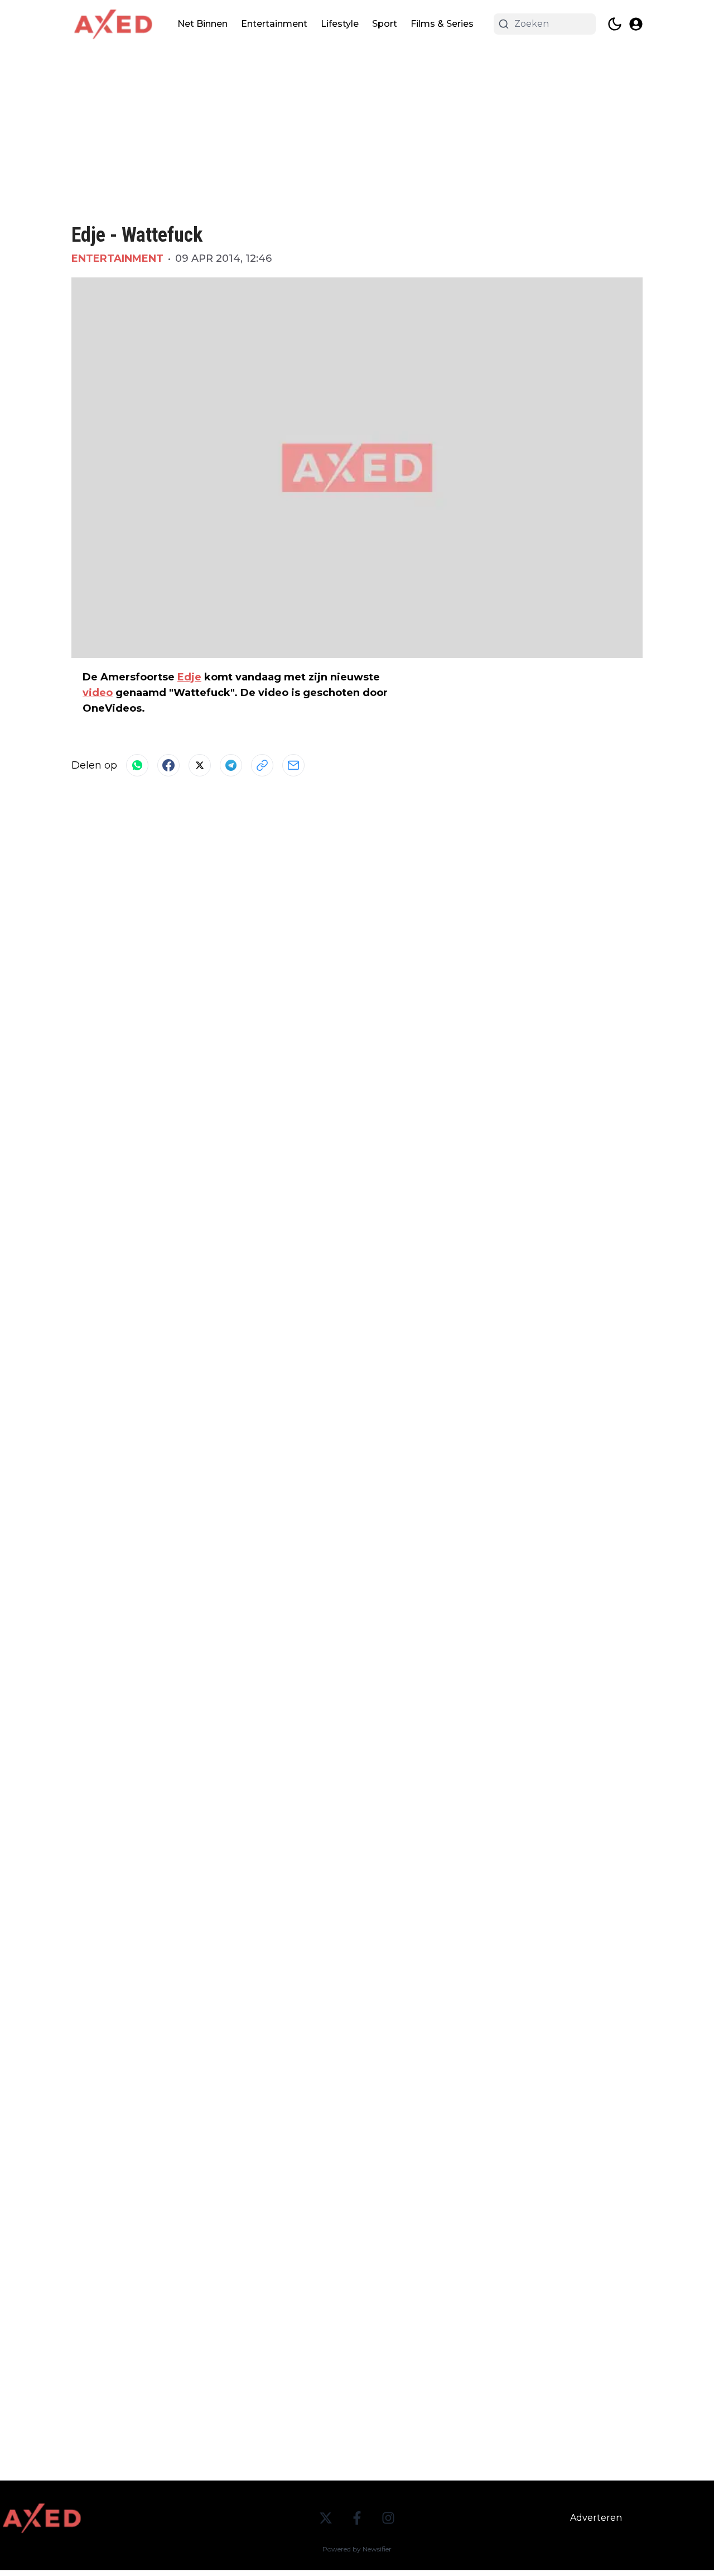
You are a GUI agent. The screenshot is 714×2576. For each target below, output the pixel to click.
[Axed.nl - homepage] (113, 24)
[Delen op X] (200, 765)
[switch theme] (615, 24)
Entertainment (274, 24)
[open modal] (636, 24)
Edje (189, 677)
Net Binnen (202, 24)
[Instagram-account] (388, 2518)
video (98, 693)
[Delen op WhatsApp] (137, 765)
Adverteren (596, 2518)
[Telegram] (231, 765)
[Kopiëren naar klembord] (262, 765)
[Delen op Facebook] (168, 765)
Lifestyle (340, 24)
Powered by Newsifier (357, 2549)
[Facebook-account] (357, 2518)
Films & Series (442, 24)
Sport (385, 24)
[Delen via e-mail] (293, 765)
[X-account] (326, 2518)
